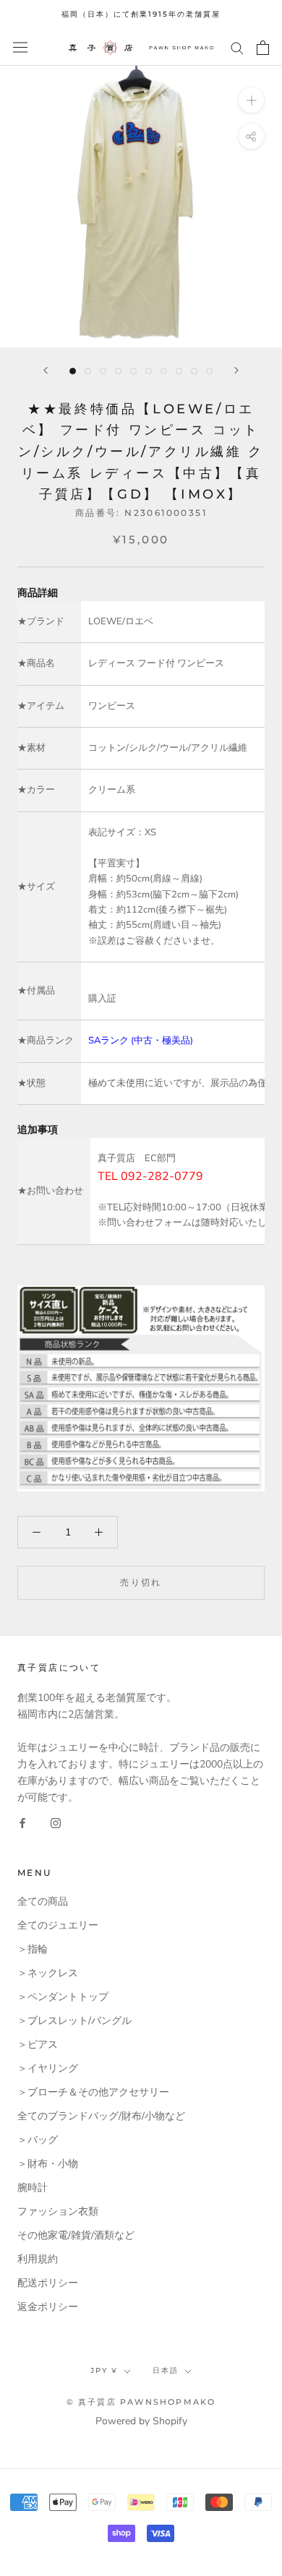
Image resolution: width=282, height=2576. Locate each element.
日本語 (166, 2370)
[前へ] (46, 370)
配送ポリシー (48, 2283)
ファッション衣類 (58, 2211)
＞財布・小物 (48, 2164)
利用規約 (38, 2259)
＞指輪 (33, 1949)
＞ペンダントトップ (63, 1997)
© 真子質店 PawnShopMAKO (141, 2402)
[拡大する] (251, 99)
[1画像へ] (73, 371)
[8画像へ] (179, 371)
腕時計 (33, 2188)
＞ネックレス (48, 1973)
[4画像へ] (118, 371)
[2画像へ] (88, 371)
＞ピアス (38, 2045)
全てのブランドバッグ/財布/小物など (101, 2116)
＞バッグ (38, 2140)
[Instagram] (56, 1822)
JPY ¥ (104, 2370)
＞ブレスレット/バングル (74, 2021)
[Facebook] (22, 1822)
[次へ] (236, 370)
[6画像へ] (149, 371)
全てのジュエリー (58, 1925)
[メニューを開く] (20, 47)
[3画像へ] (103, 371)
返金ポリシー (48, 2307)
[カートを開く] (263, 48)
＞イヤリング (48, 2068)
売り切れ (141, 1582)
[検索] (237, 47)
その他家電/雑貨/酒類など (76, 2235)
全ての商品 (43, 1901)
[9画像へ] (194, 371)
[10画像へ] (209, 371)
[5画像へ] (133, 371)
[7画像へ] (164, 371)
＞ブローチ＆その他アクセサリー (93, 2092)
